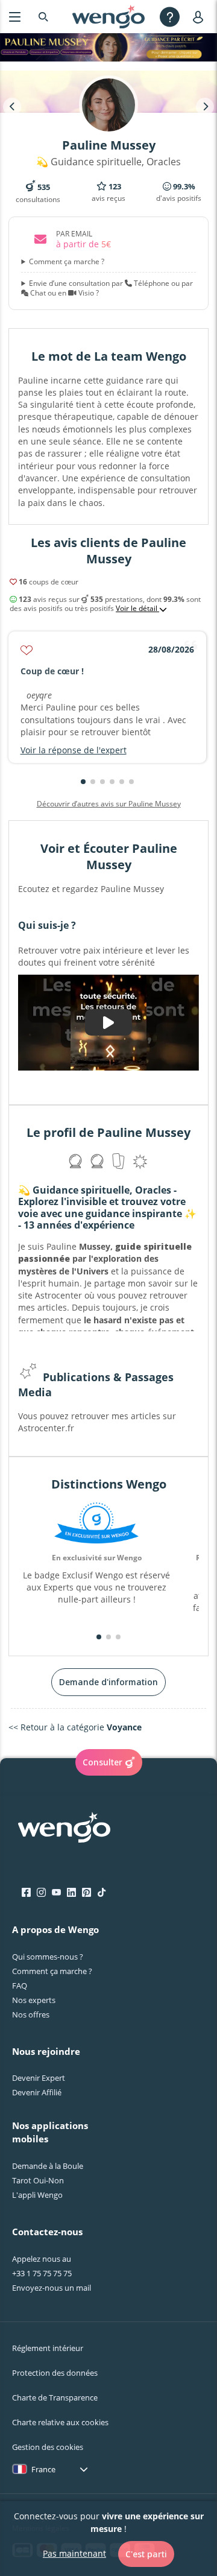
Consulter (102, 1762)
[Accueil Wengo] (64, 1829)
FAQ (20, 1986)
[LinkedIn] (71, 1893)
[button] (83, 782)
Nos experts (34, 2000)
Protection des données (55, 2373)
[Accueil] (108, 17)
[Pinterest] (86, 1893)
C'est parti (146, 2554)
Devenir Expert (39, 2078)
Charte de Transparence (55, 2397)
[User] (200, 17)
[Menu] (15, 17)
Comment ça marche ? (67, 262)
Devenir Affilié (37, 2092)
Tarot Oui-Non (38, 2180)
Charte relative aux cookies (60, 2422)
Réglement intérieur (48, 2348)
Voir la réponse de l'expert (74, 750)
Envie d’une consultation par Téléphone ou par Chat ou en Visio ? (111, 288)
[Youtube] (56, 1893)
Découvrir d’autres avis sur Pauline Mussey (109, 804)
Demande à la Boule (48, 2166)
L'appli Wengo (37, 2195)
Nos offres (31, 2014)
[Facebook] (26, 1893)
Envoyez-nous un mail (52, 2288)
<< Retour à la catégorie (75, 1727)
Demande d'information (108, 1682)
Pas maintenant (74, 2553)
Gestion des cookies (48, 2447)
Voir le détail (137, 609)
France (43, 2469)
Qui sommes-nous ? (48, 1957)
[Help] (170, 17)
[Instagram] (41, 1893)
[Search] (43, 17)
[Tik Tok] (102, 1893)
